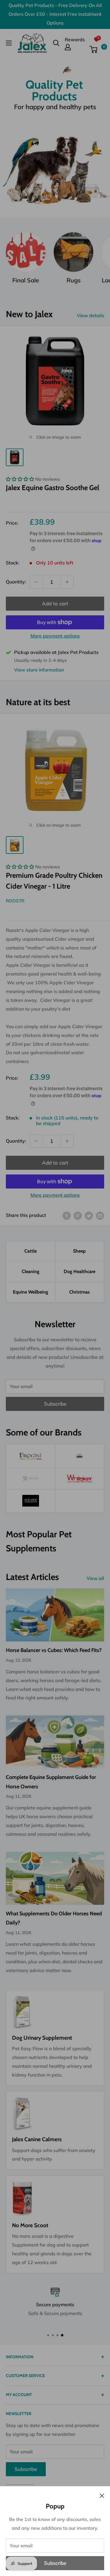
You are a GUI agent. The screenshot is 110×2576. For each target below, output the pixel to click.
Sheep (79, 1251)
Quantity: (16, 582)
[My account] (75, 47)
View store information (39, 670)
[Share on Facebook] (67, 1215)
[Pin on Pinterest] (78, 1215)
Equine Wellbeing (31, 1292)
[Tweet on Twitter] (89, 1215)
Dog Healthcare (79, 1271)
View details (90, 315)
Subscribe (55, 2563)
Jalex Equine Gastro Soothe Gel (53, 488)
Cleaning (31, 1271)
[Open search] (56, 43)
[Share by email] (100, 1215)
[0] (97, 49)
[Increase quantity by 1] (67, 582)
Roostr (15, 901)
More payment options (55, 636)
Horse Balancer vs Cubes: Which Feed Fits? (54, 1650)
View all (95, 1578)
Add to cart (55, 603)
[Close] (102, 2495)
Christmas (79, 1292)
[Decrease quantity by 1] (36, 582)
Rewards (75, 40)
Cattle (31, 1251)
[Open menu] (9, 43)
